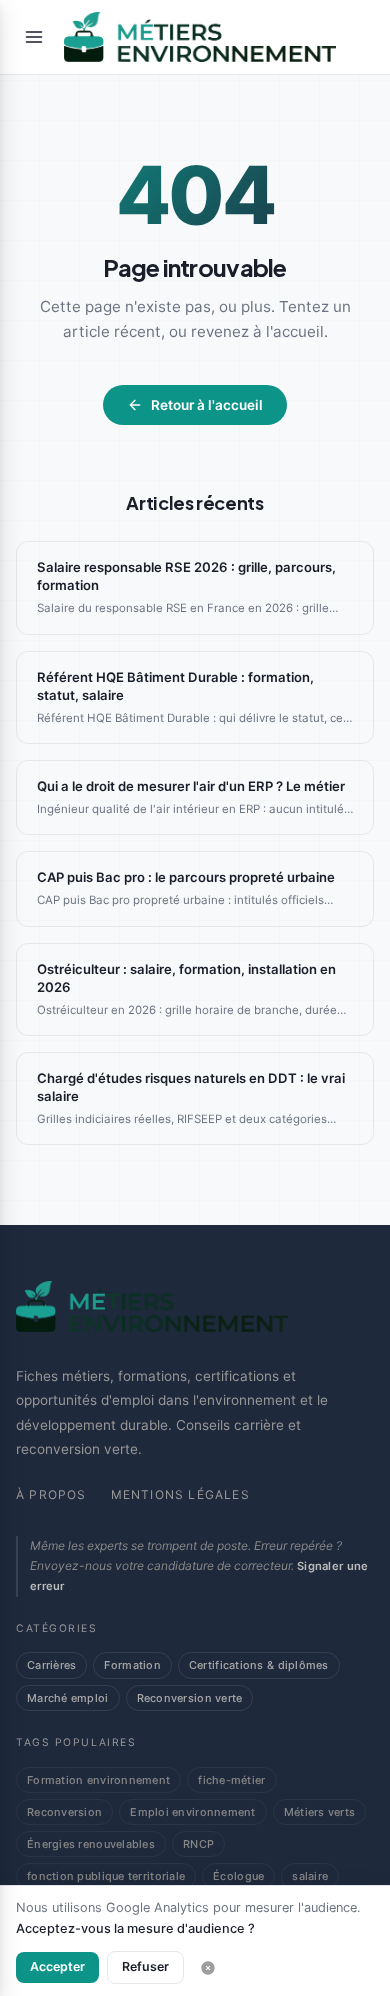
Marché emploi (68, 1698)
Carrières (51, 1665)
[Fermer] (208, 1968)
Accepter (57, 1966)
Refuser (145, 1966)
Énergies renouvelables (91, 1844)
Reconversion (64, 1812)
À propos (51, 1494)
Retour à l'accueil (207, 405)
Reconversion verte (190, 1698)
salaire (310, 1876)
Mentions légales (180, 1494)
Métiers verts (320, 1812)
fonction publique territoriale (106, 1876)
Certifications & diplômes (259, 1665)
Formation (132, 1665)
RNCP (198, 1844)
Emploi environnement (192, 1812)
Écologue (238, 1876)
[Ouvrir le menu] (34, 37)
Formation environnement (98, 1780)
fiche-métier (231, 1780)
